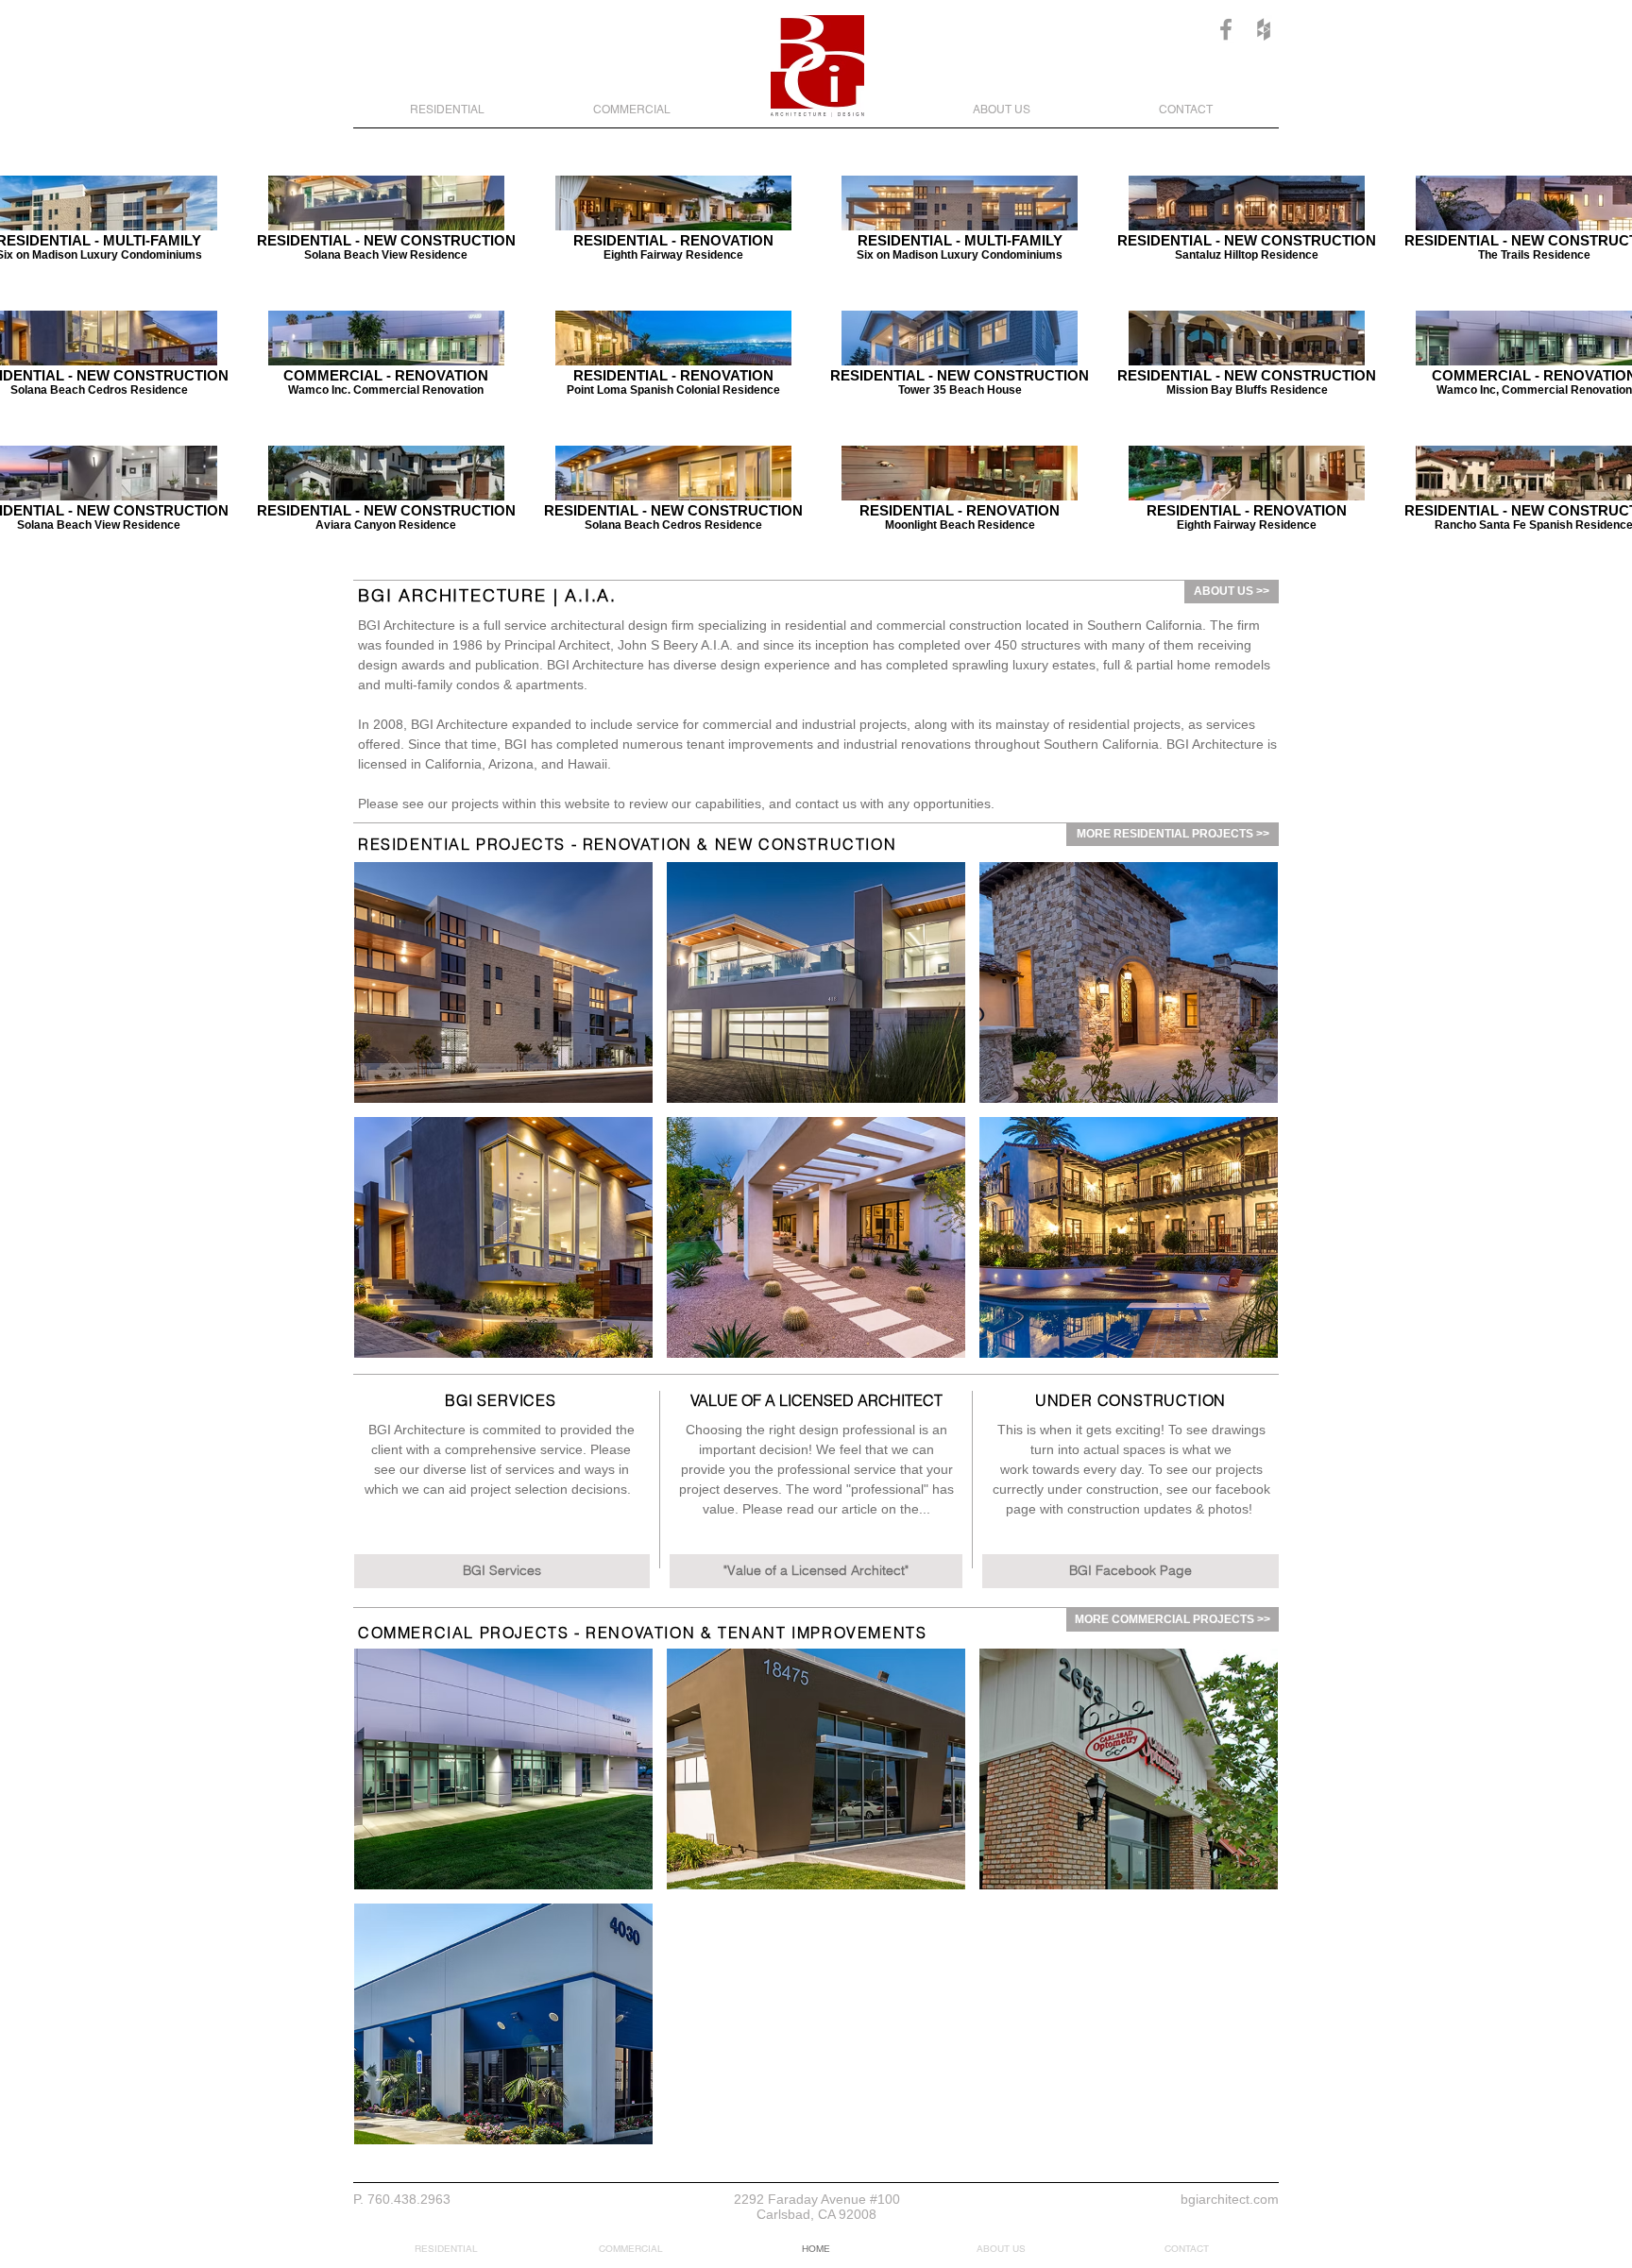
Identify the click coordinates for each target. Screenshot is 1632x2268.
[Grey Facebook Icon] (1226, 29)
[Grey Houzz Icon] (1264, 29)
